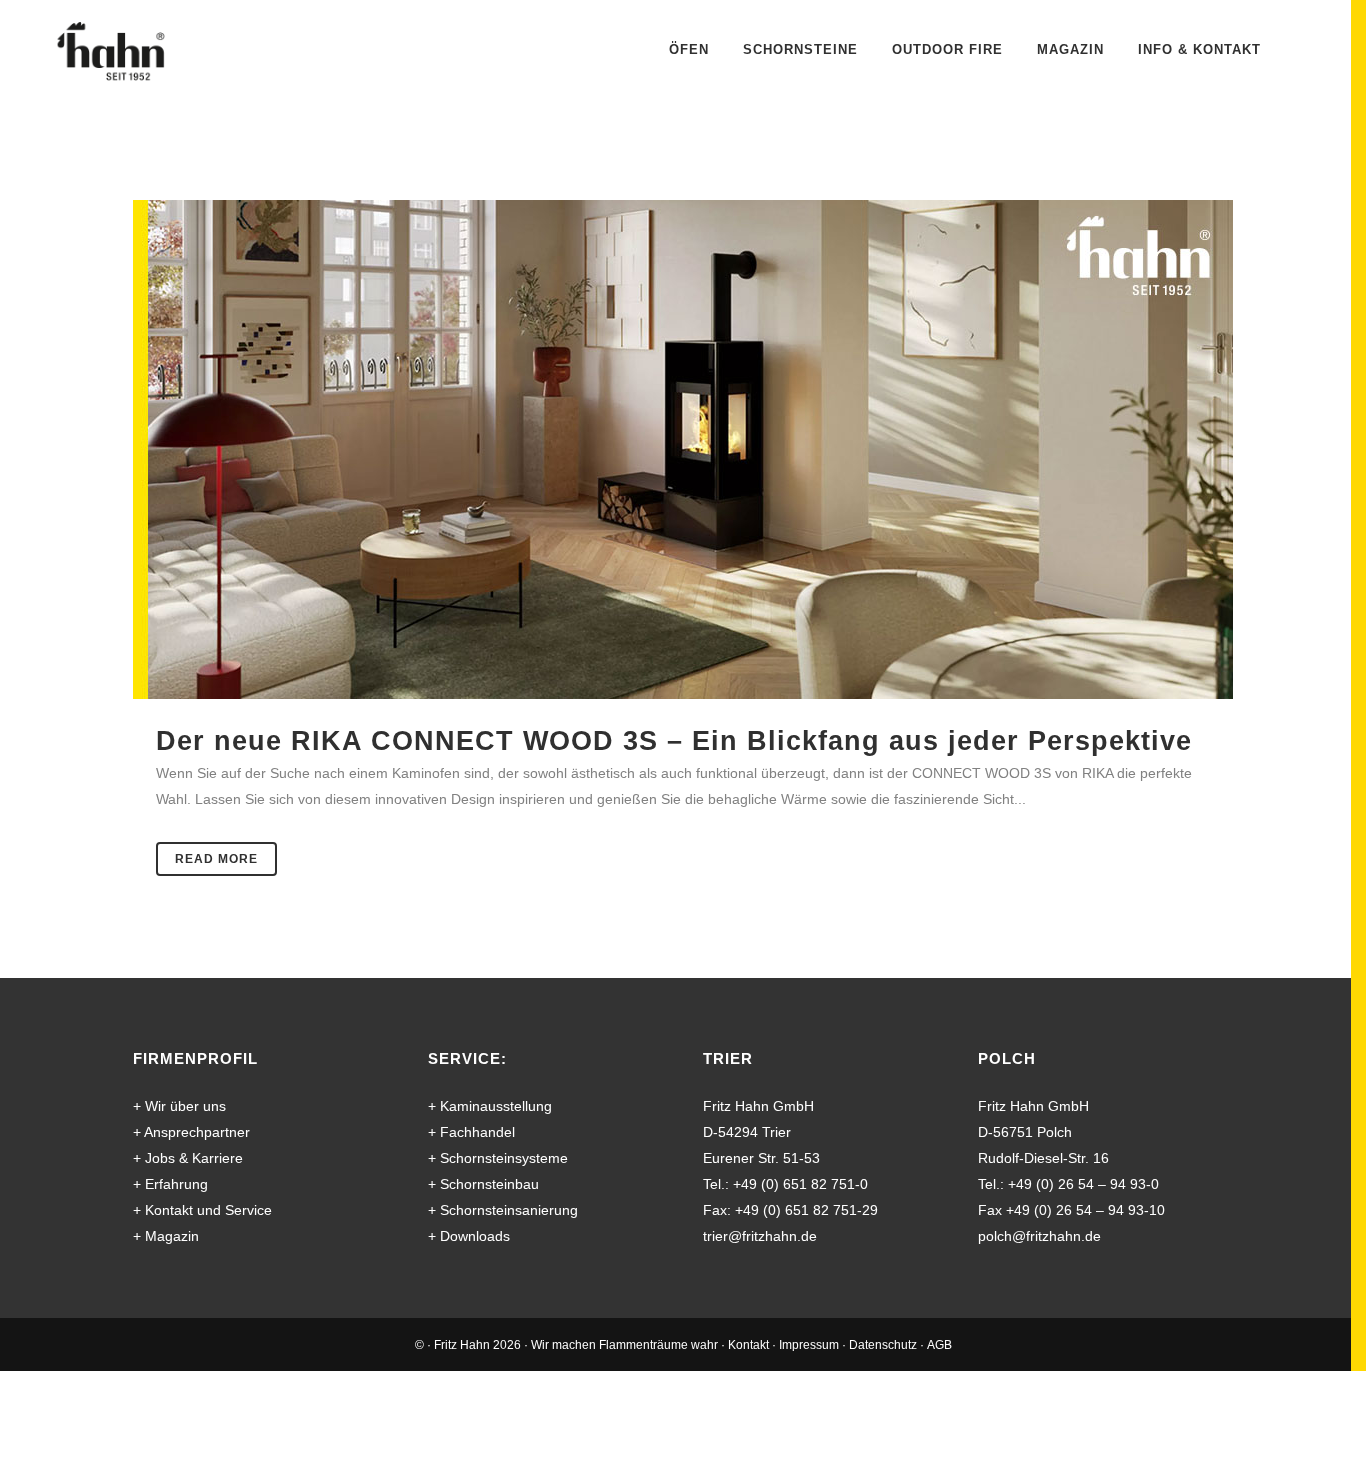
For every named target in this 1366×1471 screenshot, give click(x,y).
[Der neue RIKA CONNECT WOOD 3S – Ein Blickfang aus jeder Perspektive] (683, 449)
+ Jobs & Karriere (188, 1158)
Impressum (809, 1345)
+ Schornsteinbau (483, 1184)
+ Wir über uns (179, 1106)
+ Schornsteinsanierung (503, 1210)
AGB (939, 1345)
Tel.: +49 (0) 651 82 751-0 (785, 1184)
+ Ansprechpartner (191, 1132)
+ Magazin (166, 1236)
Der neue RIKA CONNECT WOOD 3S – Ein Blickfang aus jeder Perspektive (674, 740)
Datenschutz (883, 1345)
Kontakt (748, 1345)
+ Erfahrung (170, 1184)
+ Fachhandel (471, 1132)
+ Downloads (469, 1236)
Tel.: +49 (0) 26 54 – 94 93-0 (1068, 1184)
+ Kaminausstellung (490, 1106)
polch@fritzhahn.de (1039, 1236)
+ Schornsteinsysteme (498, 1158)
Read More (216, 859)
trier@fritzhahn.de (760, 1236)
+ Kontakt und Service (202, 1210)
